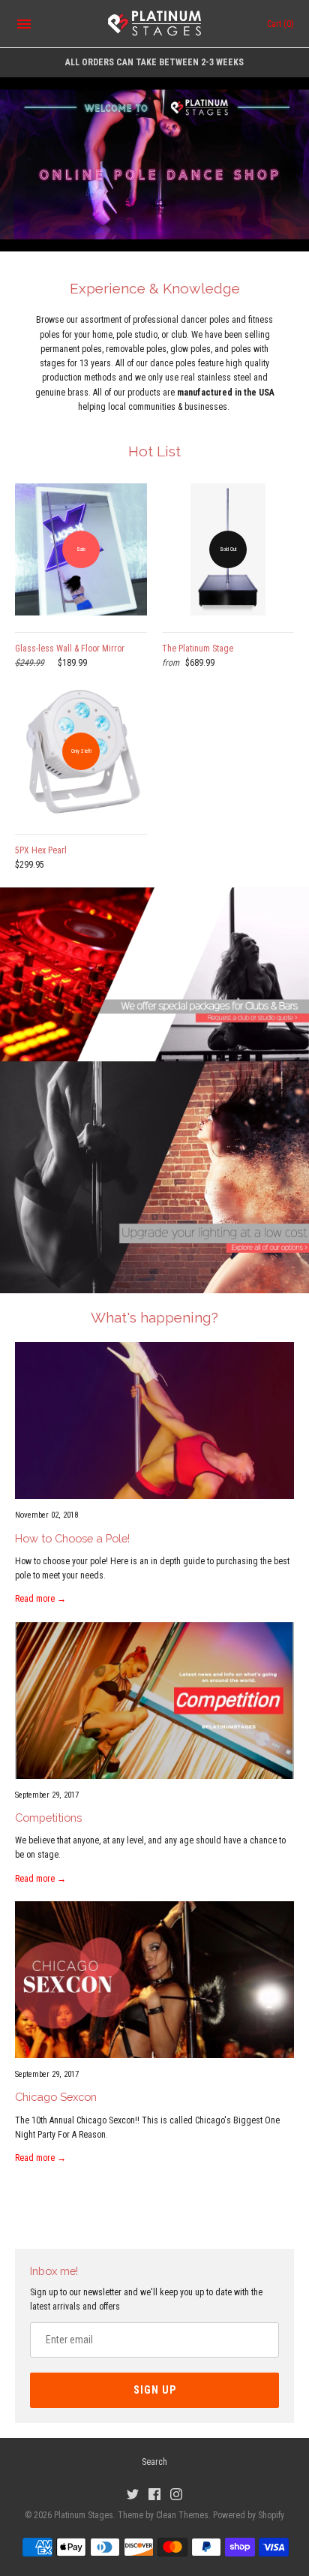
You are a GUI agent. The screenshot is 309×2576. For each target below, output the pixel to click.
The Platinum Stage (198, 649)
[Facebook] (154, 2494)
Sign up (155, 2390)
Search (154, 2462)
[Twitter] (133, 2494)
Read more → (40, 1599)
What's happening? (154, 1317)
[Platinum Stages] (155, 24)
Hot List (154, 451)
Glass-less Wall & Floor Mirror (70, 649)
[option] (154, 164)
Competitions (48, 1818)
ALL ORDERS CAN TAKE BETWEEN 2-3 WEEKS (154, 62)
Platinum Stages (84, 2515)
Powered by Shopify (249, 2515)
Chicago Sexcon (56, 2097)
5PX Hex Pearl (41, 850)
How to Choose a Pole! (72, 1538)
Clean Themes (182, 2515)
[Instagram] (176, 2494)
